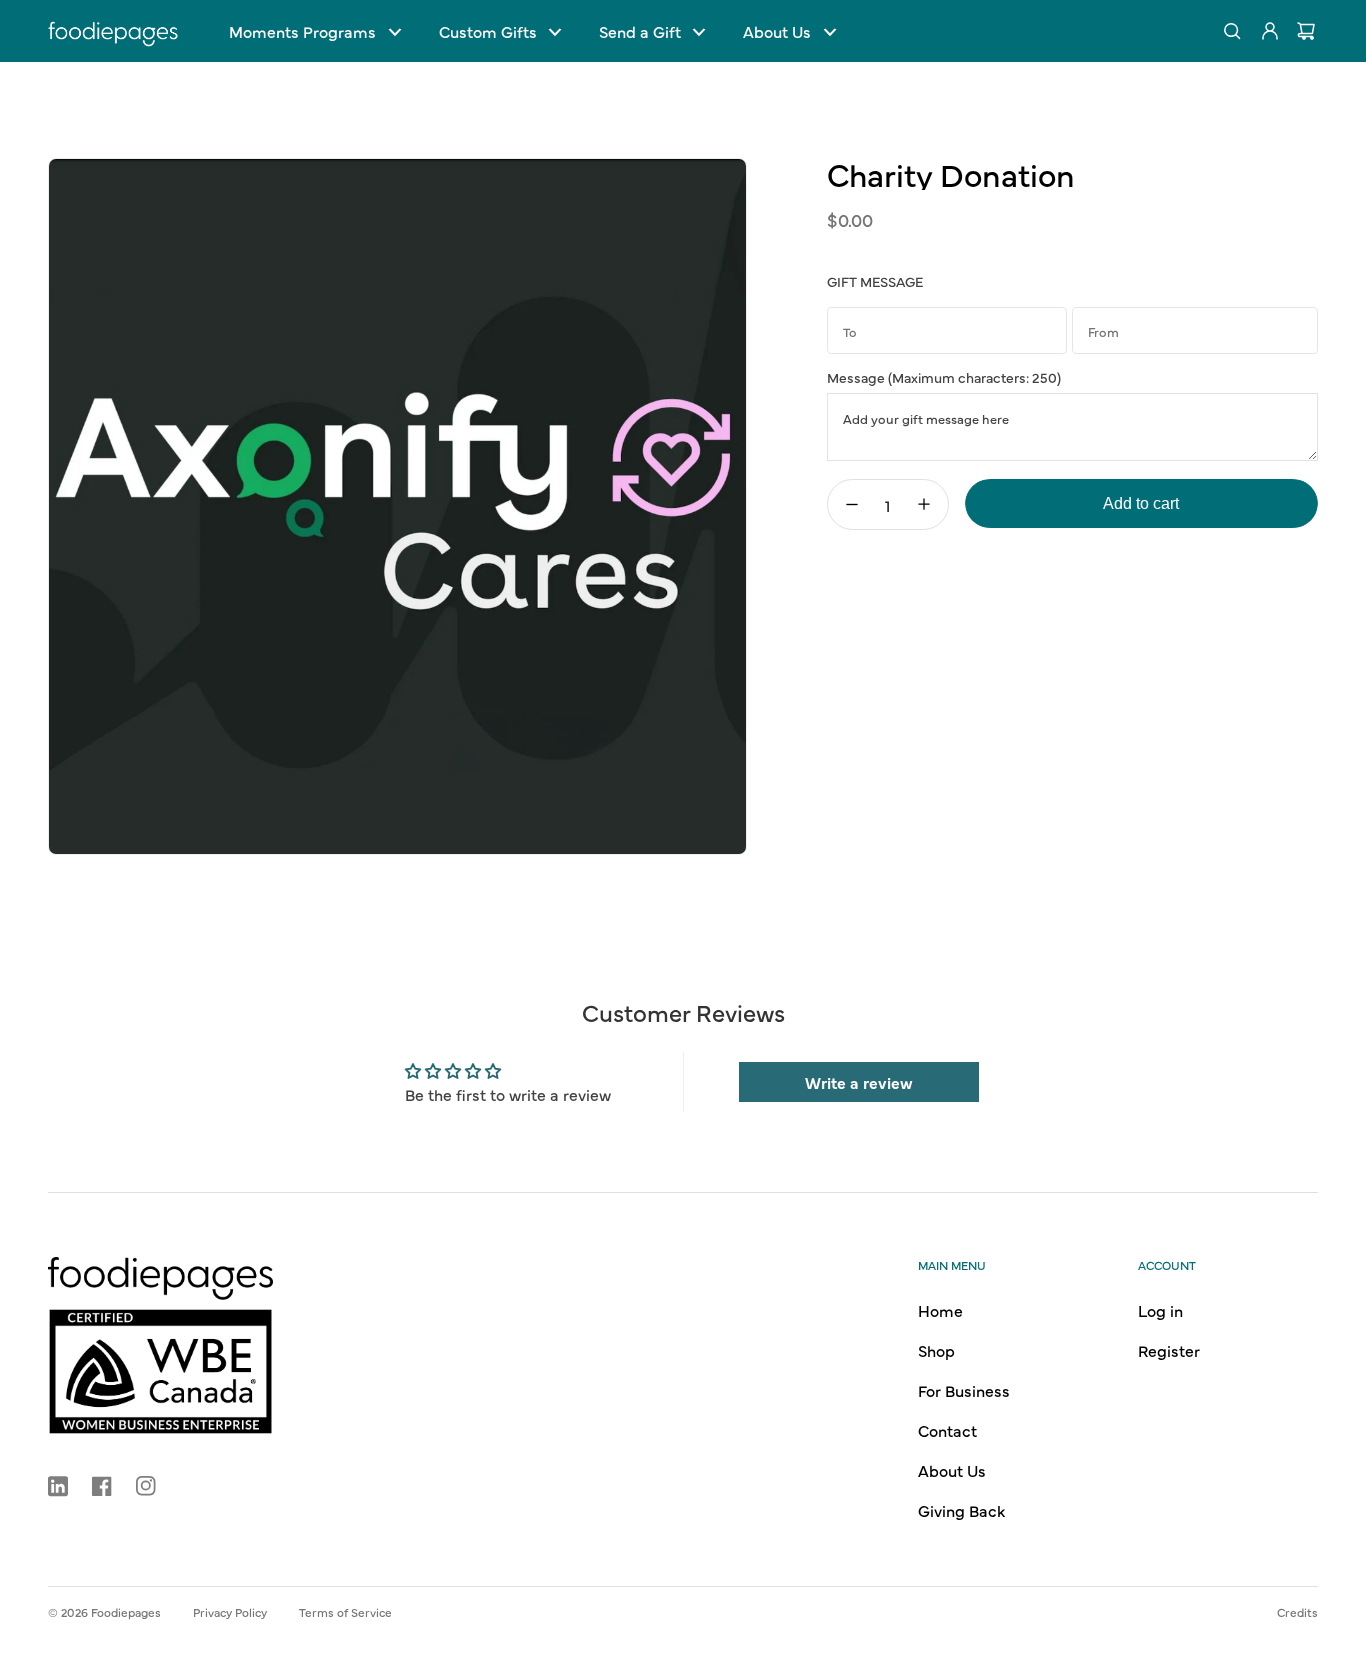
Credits (1297, 1612)
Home (940, 1310)
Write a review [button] (859, 1082)
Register (1169, 1350)
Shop (936, 1350)
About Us (777, 31)
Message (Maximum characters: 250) (944, 377)
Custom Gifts (488, 31)
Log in (1160, 1310)
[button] (314, 31)
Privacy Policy (230, 1612)
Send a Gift (640, 31)
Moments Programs (302, 31)
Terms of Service (345, 1612)
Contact (947, 1430)
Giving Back (961, 1510)
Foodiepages (126, 1612)
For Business (964, 1390)
